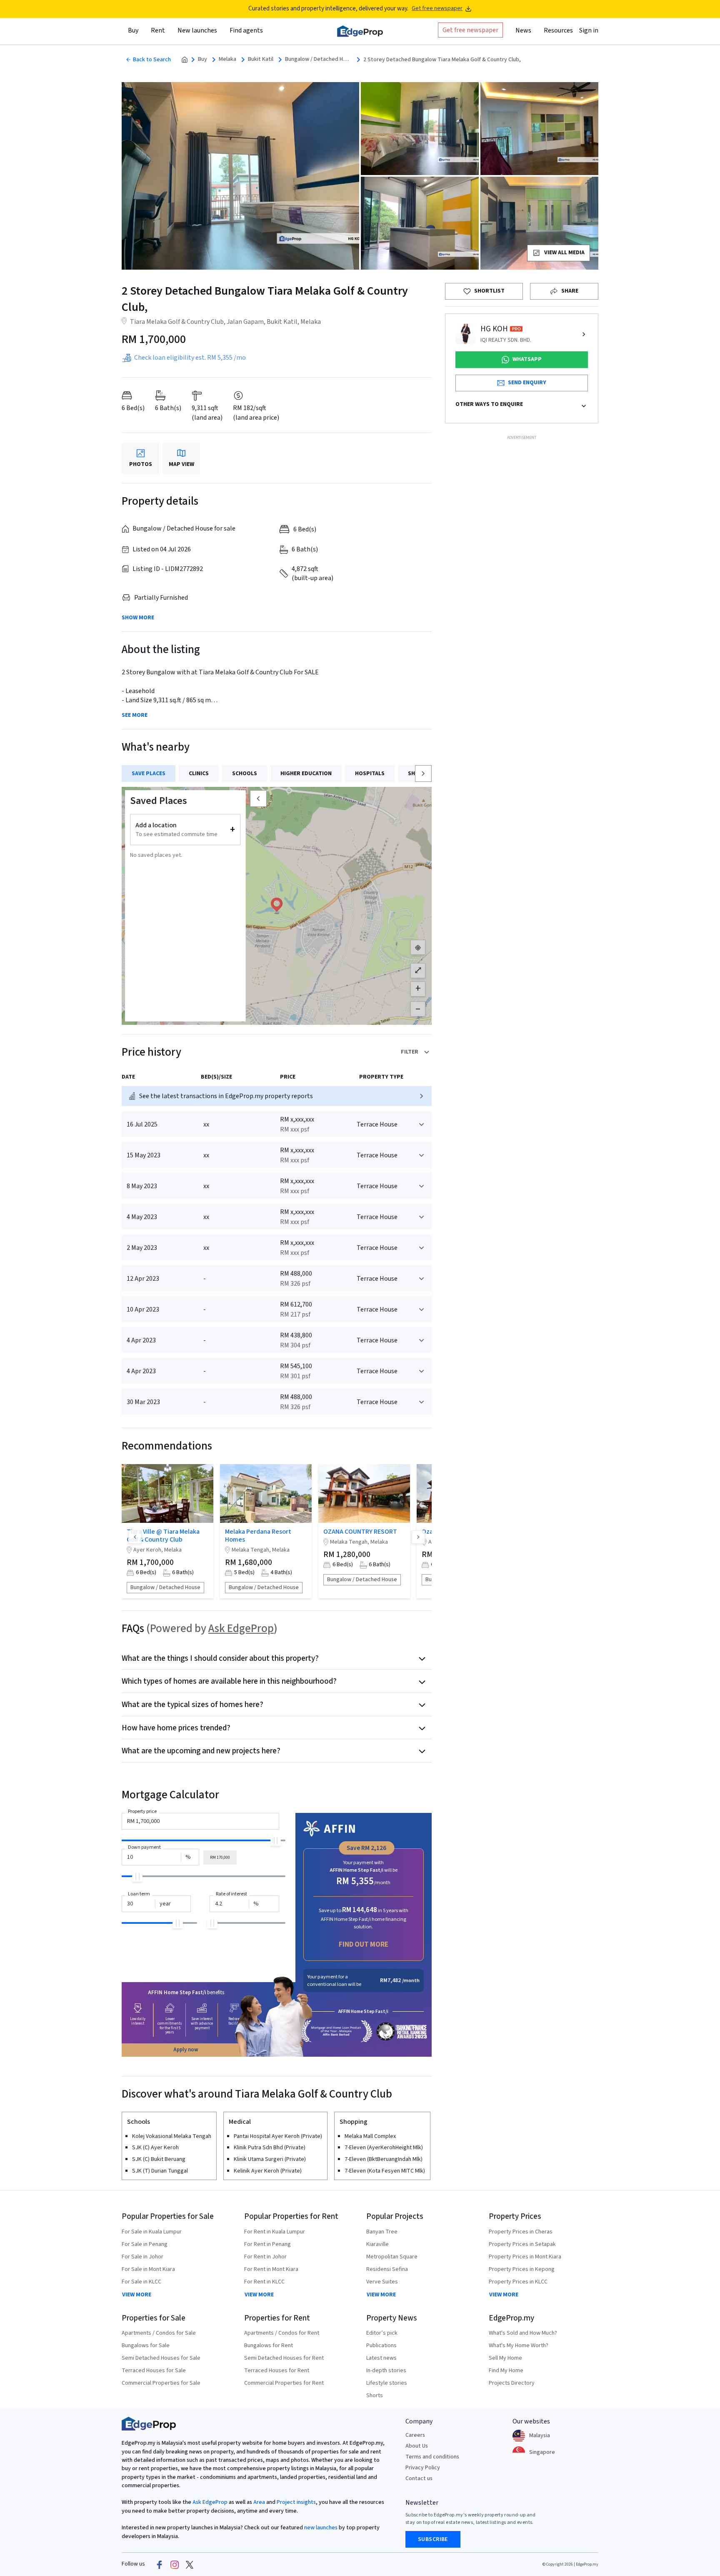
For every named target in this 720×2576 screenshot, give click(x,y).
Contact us (419, 2478)
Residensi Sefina (387, 2269)
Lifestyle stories (387, 2383)
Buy (202, 59)
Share (570, 291)
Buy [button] (133, 30)
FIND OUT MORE (364, 1944)
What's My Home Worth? (519, 2346)
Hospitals (370, 774)
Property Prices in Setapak (522, 2244)
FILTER (410, 1052)
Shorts (375, 2396)
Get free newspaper (437, 9)
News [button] (523, 30)
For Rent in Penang (267, 2244)
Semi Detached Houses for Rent (284, 2358)
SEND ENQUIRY (527, 383)
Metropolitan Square (392, 2257)
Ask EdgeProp (241, 1628)
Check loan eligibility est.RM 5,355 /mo (190, 358)
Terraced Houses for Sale (154, 2371)
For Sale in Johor (142, 2257)
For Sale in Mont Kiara (148, 2269)
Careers (415, 2435)
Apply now (186, 2050)
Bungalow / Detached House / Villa (318, 59)
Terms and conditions (432, 2457)
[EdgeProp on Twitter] (190, 2564)
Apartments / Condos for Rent (282, 2333)
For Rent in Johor (265, 2257)
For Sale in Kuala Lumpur (152, 2232)
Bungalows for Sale (146, 2346)
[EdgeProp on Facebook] (160, 2564)
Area (259, 2502)
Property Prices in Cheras (521, 2232)
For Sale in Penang (145, 2244)
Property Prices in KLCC (518, 2282)
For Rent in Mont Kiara (271, 2269)
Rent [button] (158, 30)
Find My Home (506, 2371)
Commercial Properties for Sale (161, 2383)
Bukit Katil (261, 59)
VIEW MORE (137, 2295)
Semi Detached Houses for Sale (161, 2358)
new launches (321, 2528)
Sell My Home (505, 2358)
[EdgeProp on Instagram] (175, 2564)
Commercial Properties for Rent (284, 2383)
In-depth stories (386, 2371)
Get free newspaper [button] (470, 30)
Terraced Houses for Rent (277, 2371)
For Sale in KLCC (141, 2282)
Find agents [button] (246, 30)
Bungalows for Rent (269, 2346)
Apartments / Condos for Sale (159, 2333)
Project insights (296, 2502)
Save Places (149, 774)
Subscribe (433, 2539)
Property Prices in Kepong (522, 2269)
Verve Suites (382, 2282)
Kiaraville (377, 2244)
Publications (381, 2346)
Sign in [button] (589, 30)
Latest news (381, 2358)
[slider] (276, 1841)
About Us (417, 2446)
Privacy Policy (423, 2468)
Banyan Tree (382, 2232)
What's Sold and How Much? (523, 2333)
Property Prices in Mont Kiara (525, 2257)
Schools (245, 774)
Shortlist (489, 291)
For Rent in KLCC (264, 2282)
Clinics (199, 774)
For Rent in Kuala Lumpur (275, 2232)
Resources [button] (558, 30)
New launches (197, 30)
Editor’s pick (382, 2333)
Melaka (227, 59)
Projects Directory (512, 2383)
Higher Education (306, 774)
